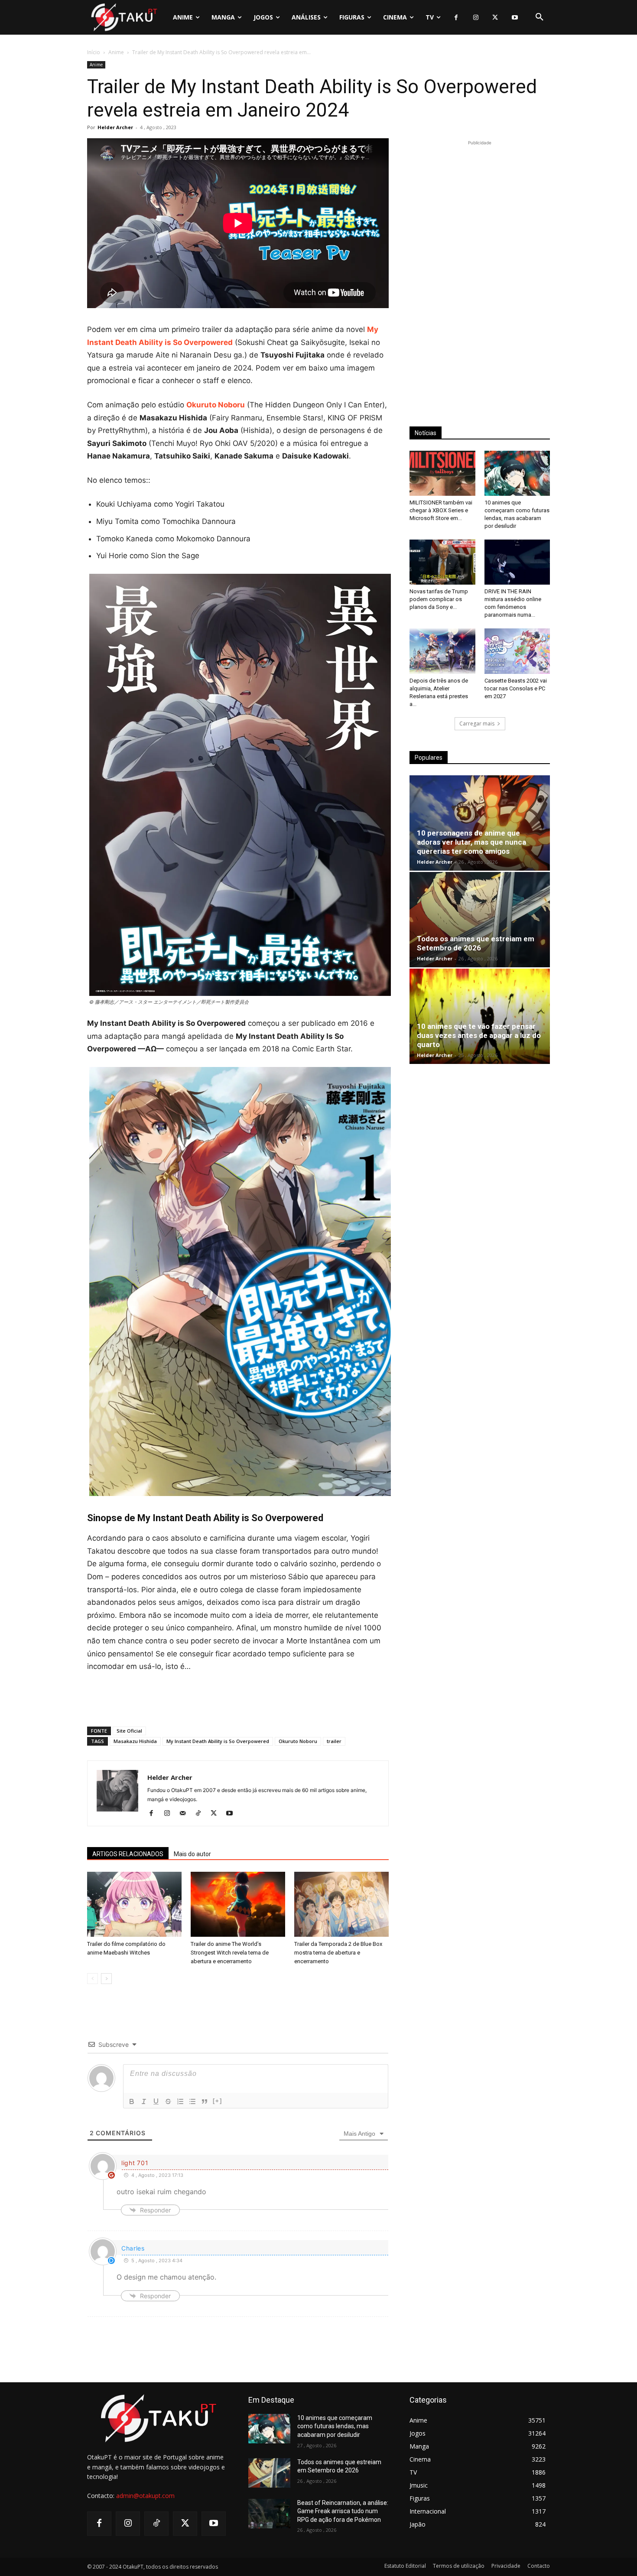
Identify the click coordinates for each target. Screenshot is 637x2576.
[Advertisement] (238, 1698)
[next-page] (106, 1979)
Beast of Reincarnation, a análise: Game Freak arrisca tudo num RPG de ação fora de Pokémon (343, 2511)
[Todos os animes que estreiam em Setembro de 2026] (480, 920)
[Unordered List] (192, 2101)
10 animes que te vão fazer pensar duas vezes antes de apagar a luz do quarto (479, 1035)
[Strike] (168, 2101)
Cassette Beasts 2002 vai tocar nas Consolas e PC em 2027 (516, 688)
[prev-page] (93, 1979)
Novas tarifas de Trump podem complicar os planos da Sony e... (439, 599)
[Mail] (186, 1814)
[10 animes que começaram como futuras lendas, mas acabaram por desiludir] (517, 473)
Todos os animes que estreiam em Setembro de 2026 (476, 943)
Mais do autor (192, 1854)
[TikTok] (201, 1814)
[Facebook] (456, 18)
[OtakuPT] (123, 17)
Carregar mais (477, 724)
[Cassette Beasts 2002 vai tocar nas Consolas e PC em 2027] (517, 651)
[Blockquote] (205, 2101)
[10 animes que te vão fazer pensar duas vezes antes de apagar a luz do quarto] (480, 1016)
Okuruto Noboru (298, 1741)
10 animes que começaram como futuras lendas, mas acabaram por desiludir (335, 2426)
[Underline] (156, 2101)
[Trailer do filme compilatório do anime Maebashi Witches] (134, 1904)
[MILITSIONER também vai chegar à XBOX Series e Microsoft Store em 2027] (442, 473)
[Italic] (144, 2101)
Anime (116, 52)
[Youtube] (515, 18)
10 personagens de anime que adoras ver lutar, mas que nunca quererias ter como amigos (471, 842)
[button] (539, 17)
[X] (495, 18)
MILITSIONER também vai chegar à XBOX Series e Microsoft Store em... (441, 510)
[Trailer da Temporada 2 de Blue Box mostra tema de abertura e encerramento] (341, 1904)
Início (94, 52)
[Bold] (132, 2101)
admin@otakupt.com (145, 2496)
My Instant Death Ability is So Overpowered (218, 1741)
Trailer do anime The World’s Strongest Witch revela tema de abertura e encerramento (230, 1953)
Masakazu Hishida (135, 1741)
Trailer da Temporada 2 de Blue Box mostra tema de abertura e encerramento (338, 1953)
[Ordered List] (180, 2101)
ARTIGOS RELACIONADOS (128, 1854)
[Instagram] (476, 18)
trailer (334, 1741)
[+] (218, 2101)
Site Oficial (129, 1731)
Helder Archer (115, 127)
